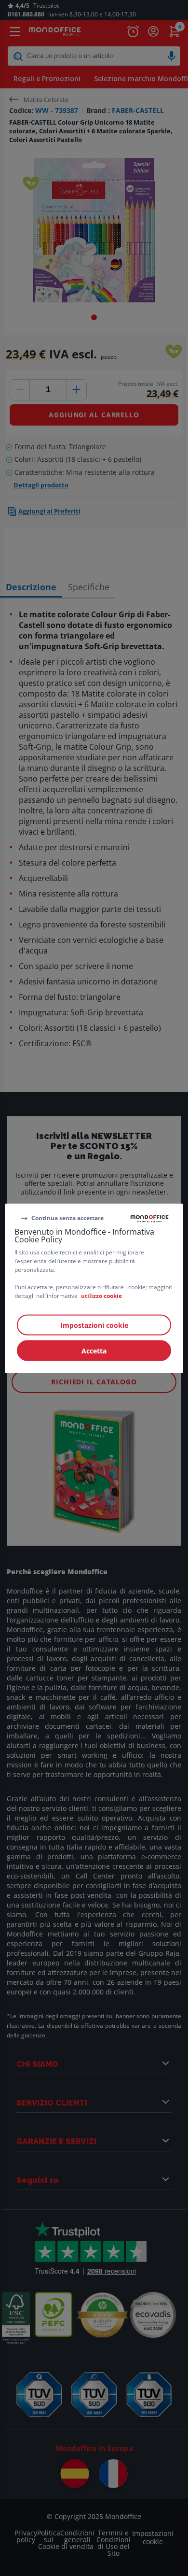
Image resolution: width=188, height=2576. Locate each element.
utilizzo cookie (101, 1295)
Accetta (94, 1350)
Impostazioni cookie (94, 1325)
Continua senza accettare (67, 1218)
